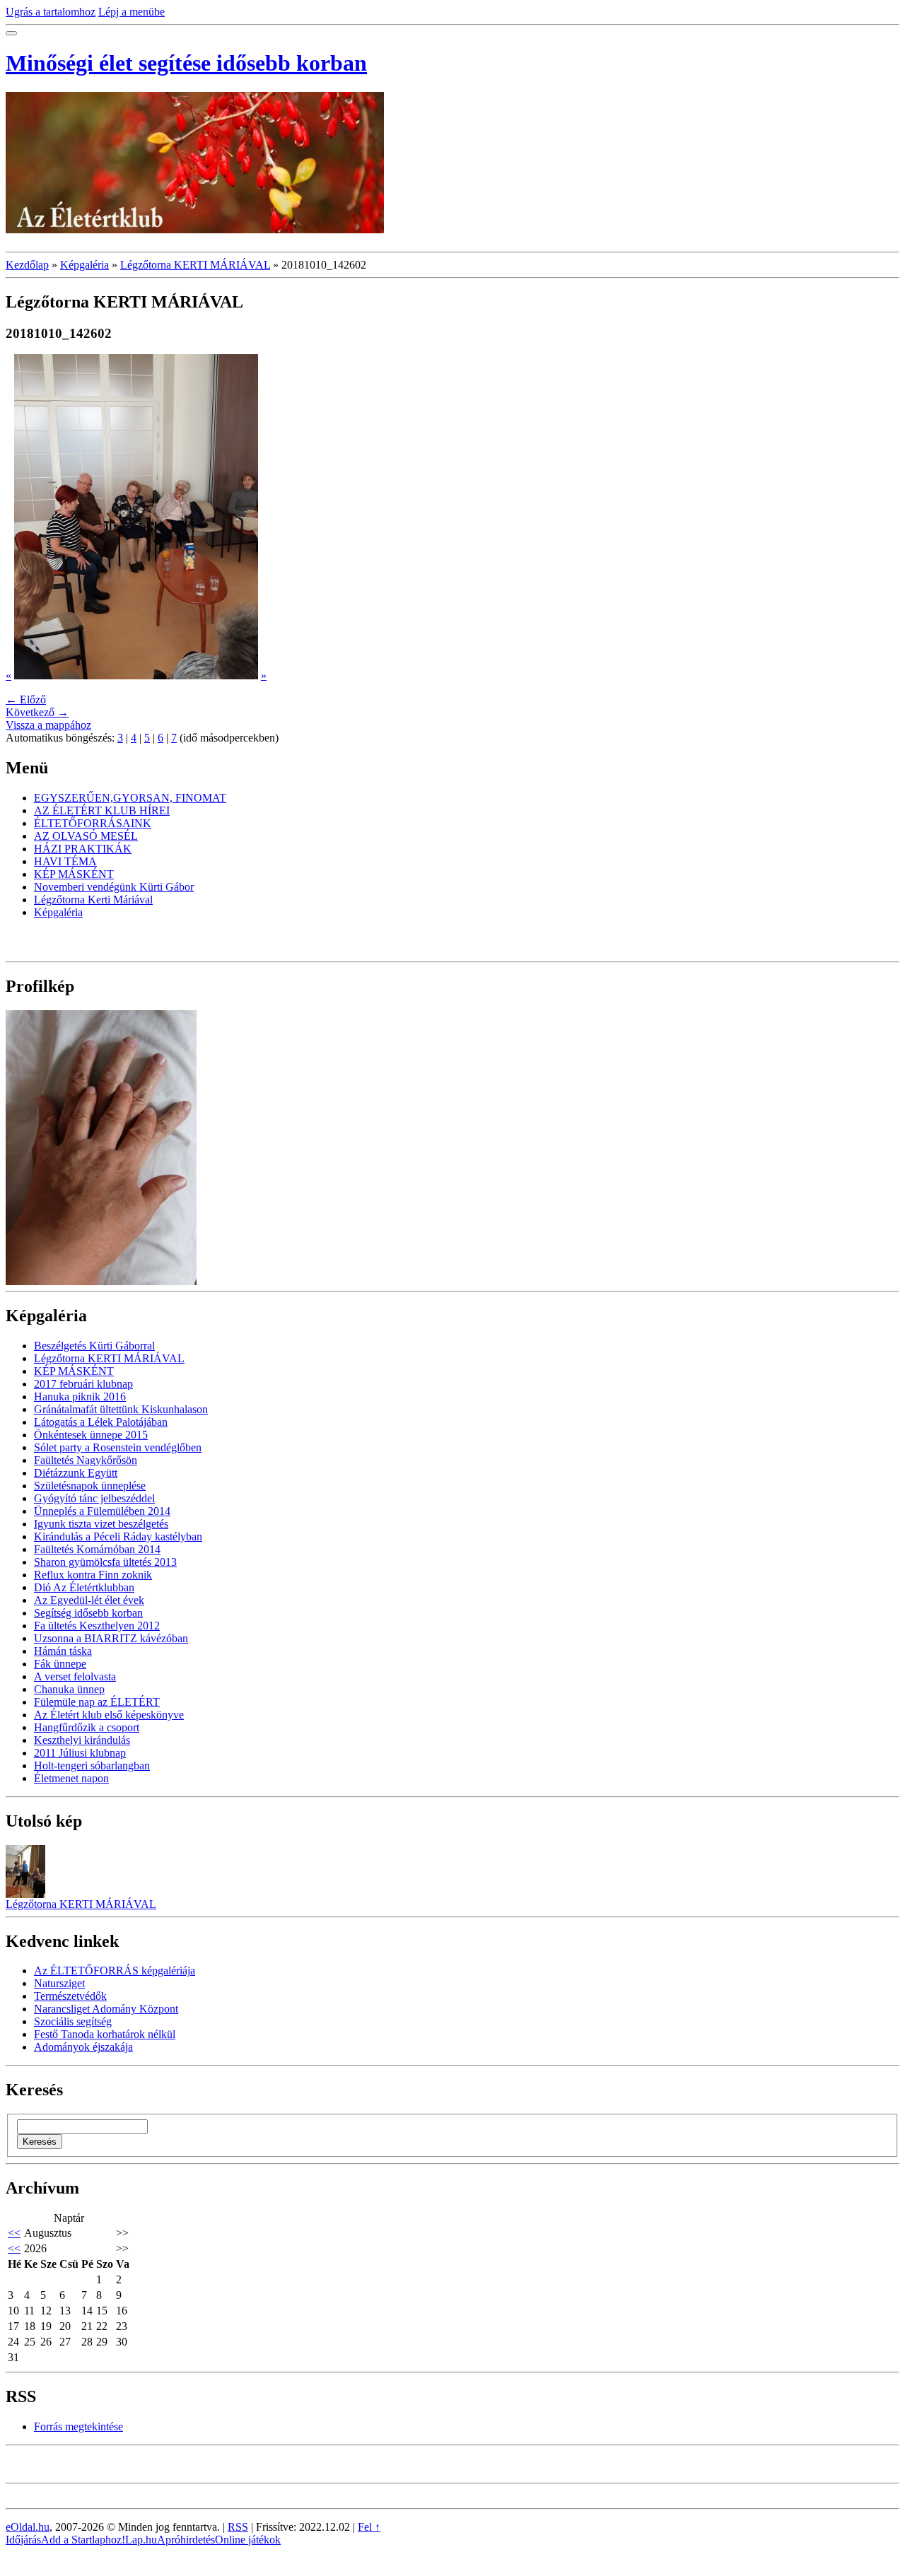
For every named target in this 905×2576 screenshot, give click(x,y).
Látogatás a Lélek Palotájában (101, 1422)
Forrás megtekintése (78, 2426)
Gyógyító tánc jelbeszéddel (94, 1498)
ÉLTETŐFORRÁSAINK (93, 823)
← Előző (26, 699)
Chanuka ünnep (69, 1689)
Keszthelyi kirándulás (82, 1740)
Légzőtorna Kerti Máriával (93, 900)
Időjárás (23, 2540)
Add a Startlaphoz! (83, 2540)
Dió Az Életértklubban (84, 1587)
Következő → (37, 712)
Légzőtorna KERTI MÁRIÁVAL (195, 265)
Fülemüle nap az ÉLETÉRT (97, 1702)
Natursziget (59, 1983)
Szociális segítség (73, 2021)
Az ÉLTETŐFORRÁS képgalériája (115, 1971)
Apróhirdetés (186, 2540)
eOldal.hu (28, 2527)
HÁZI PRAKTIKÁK (83, 849)
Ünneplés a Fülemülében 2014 (102, 1511)
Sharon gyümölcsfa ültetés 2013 (105, 1562)
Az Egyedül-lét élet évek (89, 1600)
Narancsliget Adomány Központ (106, 2009)
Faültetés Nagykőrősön (86, 1460)
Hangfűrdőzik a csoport (87, 1727)
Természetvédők (70, 1996)
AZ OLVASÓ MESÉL (86, 836)
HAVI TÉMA (65, 861)
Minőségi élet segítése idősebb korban (186, 63)
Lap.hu (141, 2540)
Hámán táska (63, 1651)
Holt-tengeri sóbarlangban (92, 1766)
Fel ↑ (369, 2527)
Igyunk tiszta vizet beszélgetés (101, 1524)
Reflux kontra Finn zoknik (93, 1575)
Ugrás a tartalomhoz (51, 12)
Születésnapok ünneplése (90, 1486)
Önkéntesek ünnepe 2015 (91, 1435)
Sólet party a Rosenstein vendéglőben (118, 1447)
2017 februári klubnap (83, 1384)
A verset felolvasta (75, 1676)
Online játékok (248, 2540)
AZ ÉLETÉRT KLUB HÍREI (102, 810)
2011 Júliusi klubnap (80, 1753)
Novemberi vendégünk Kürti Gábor (114, 887)
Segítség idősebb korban (88, 1613)
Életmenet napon (71, 1778)
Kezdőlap (27, 265)
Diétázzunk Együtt (76, 1473)
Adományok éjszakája (83, 2047)
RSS (238, 2527)
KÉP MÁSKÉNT (74, 874)
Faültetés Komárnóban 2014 (97, 1549)
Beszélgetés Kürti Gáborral (94, 1346)
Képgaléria (84, 265)
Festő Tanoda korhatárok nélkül (105, 2034)
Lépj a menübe (132, 12)
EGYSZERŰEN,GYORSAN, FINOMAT (130, 798)
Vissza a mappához (48, 725)
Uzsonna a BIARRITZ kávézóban (111, 1638)
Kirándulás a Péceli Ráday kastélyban (118, 1536)
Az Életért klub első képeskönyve (109, 1715)
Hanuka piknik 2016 (80, 1397)
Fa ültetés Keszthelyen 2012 (97, 1626)
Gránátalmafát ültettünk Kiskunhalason (121, 1409)
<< (14, 2233)
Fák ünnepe (60, 1664)
